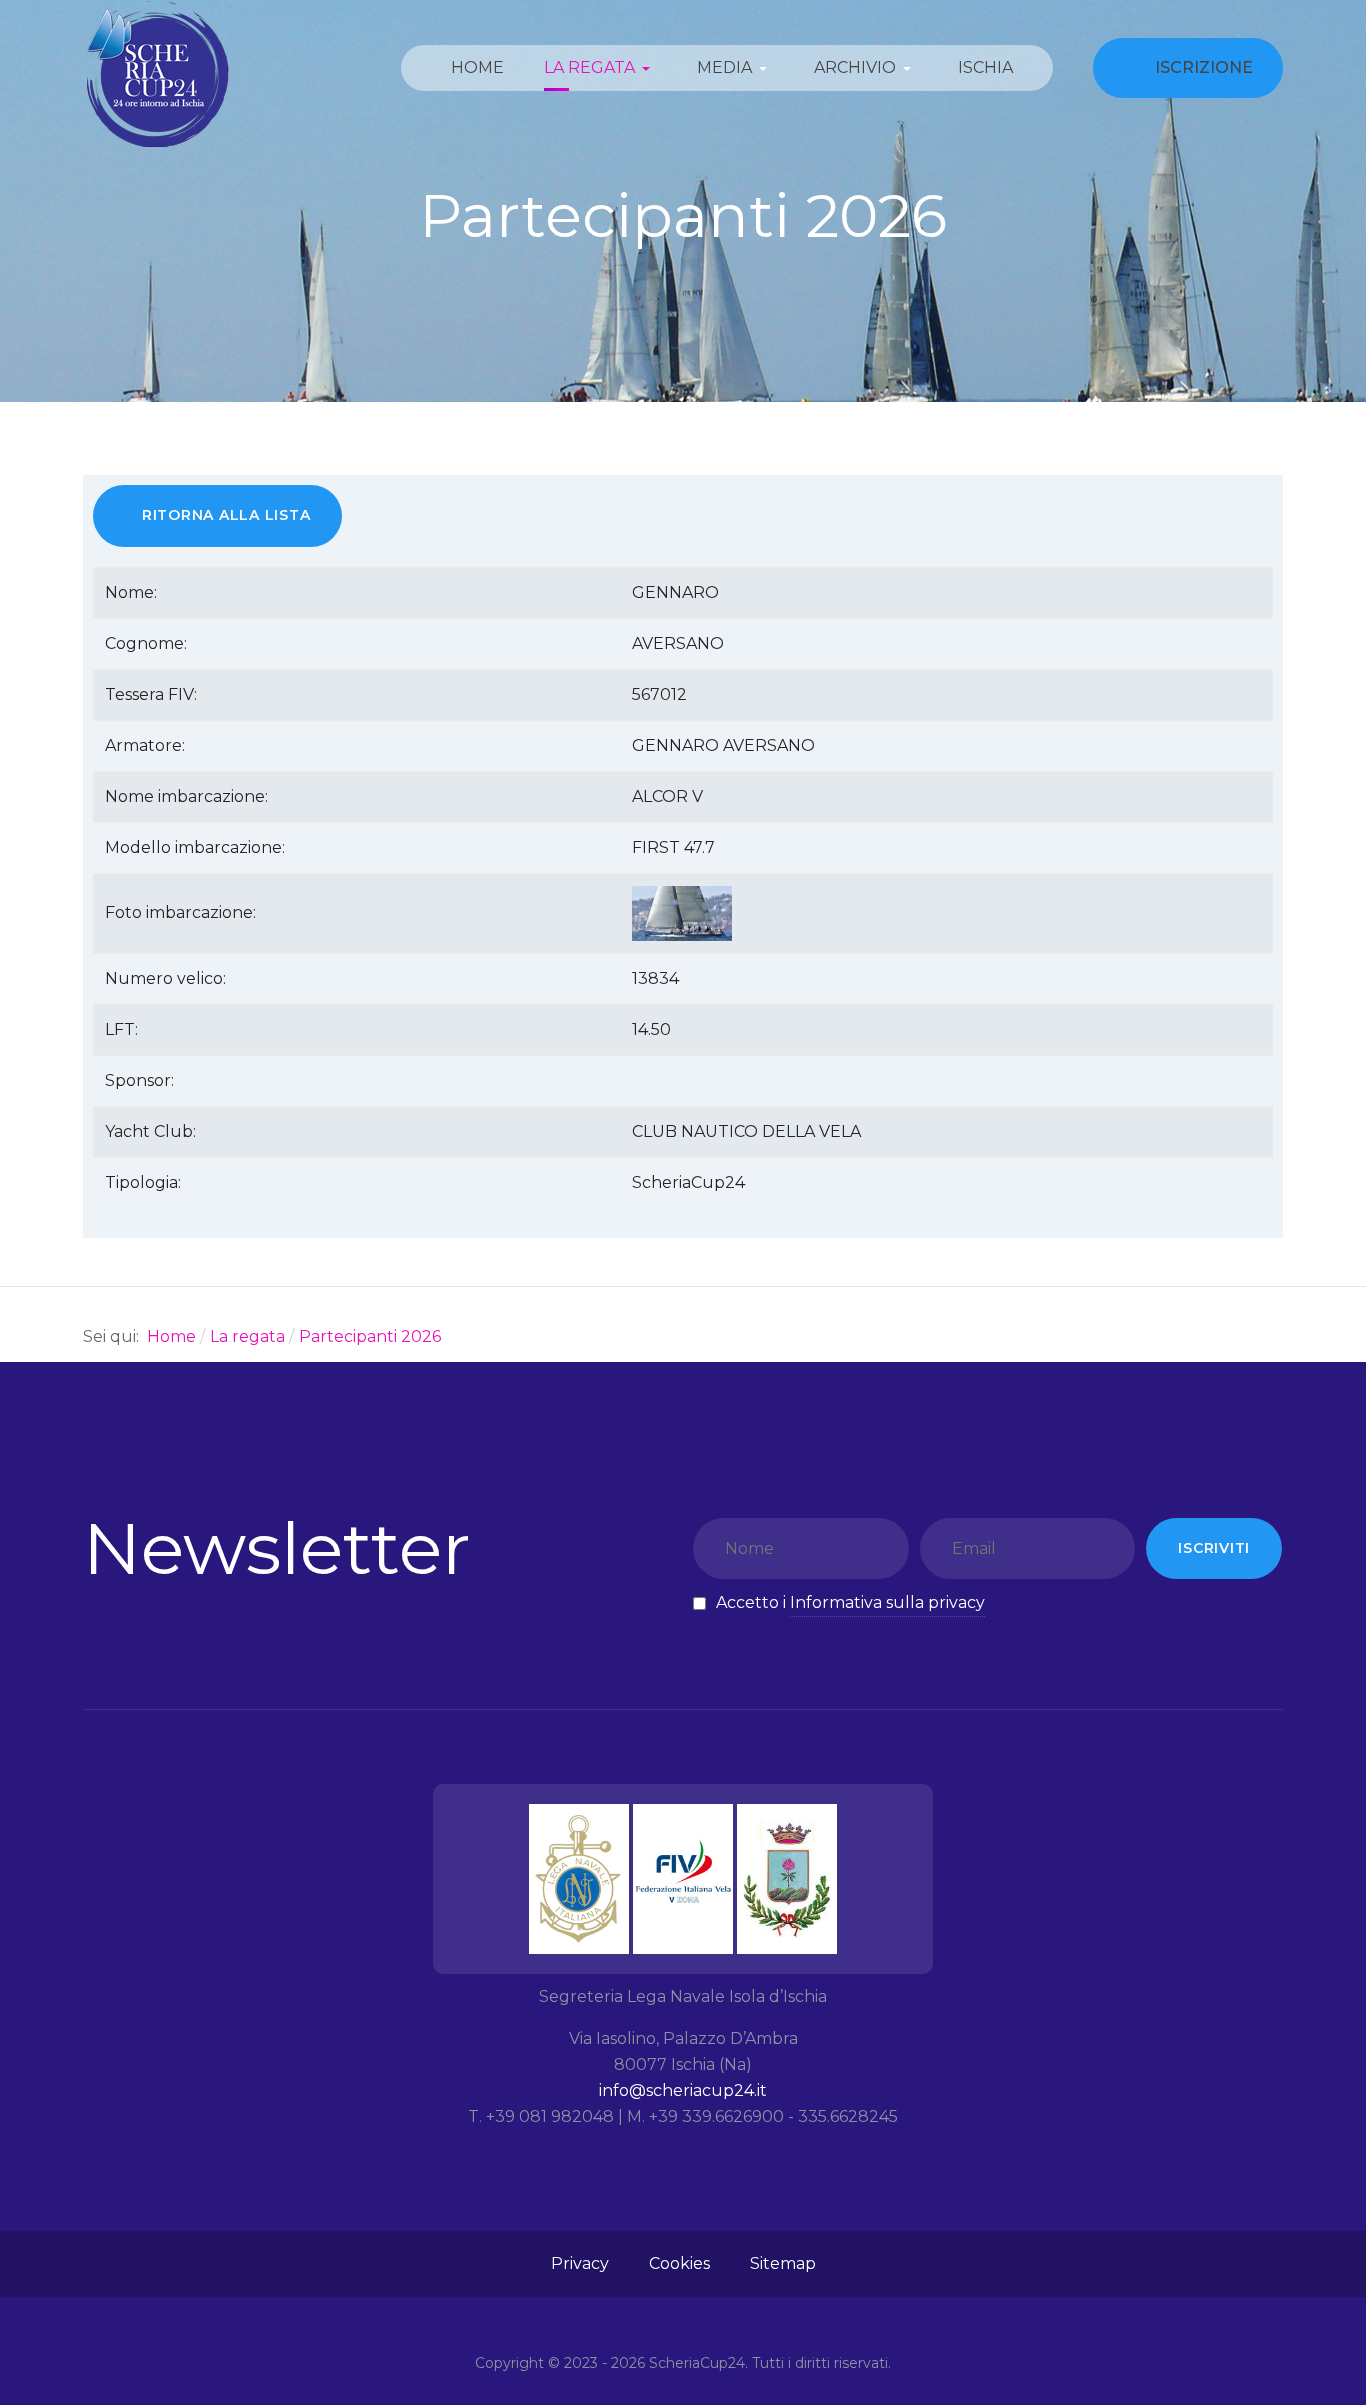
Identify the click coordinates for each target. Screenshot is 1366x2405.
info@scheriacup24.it (683, 2090)
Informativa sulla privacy (887, 1602)
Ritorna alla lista (226, 515)
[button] (600, 68)
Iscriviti (1214, 1548)
